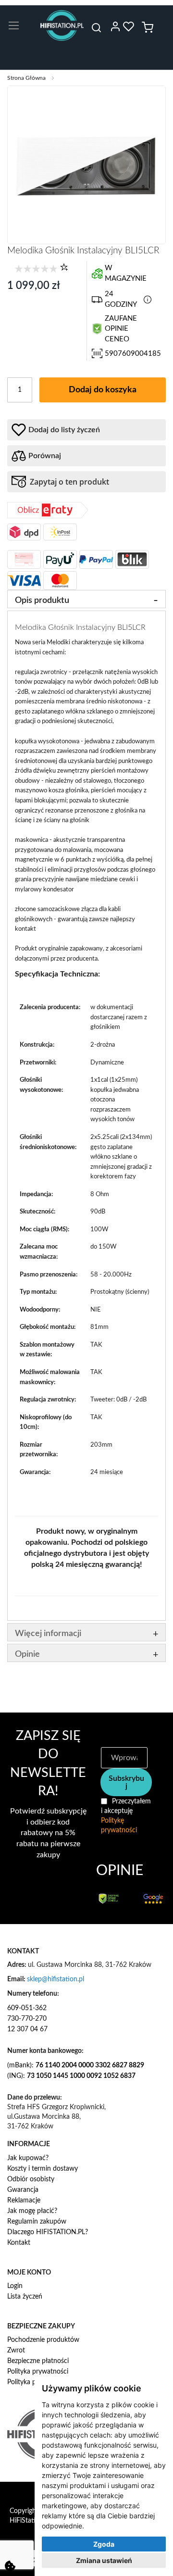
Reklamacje (24, 2201)
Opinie (27, 1654)
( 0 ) (64, 267)
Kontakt (19, 2243)
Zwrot (16, 2351)
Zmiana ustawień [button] (104, 2560)
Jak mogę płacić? (32, 2211)
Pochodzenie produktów (43, 2340)
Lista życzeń (25, 2297)
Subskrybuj (126, 1782)
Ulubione (129, 26)
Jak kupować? (28, 2158)
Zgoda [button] (104, 2544)
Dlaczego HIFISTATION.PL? (48, 2232)
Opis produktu (42, 600)
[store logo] (62, 25)
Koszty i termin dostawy (43, 2169)
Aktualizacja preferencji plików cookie (10, 2566)
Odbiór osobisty (31, 2179)
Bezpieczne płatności (38, 2361)
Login (15, 2286)
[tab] (86, 599)
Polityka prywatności (38, 2372)
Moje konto (115, 26)
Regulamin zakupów (37, 2222)
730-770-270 (27, 2019)
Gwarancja (23, 2190)
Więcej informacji (48, 1634)
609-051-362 (27, 2008)
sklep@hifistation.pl (56, 1979)
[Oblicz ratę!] (48, 516)
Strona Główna (26, 78)
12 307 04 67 (27, 2029)
